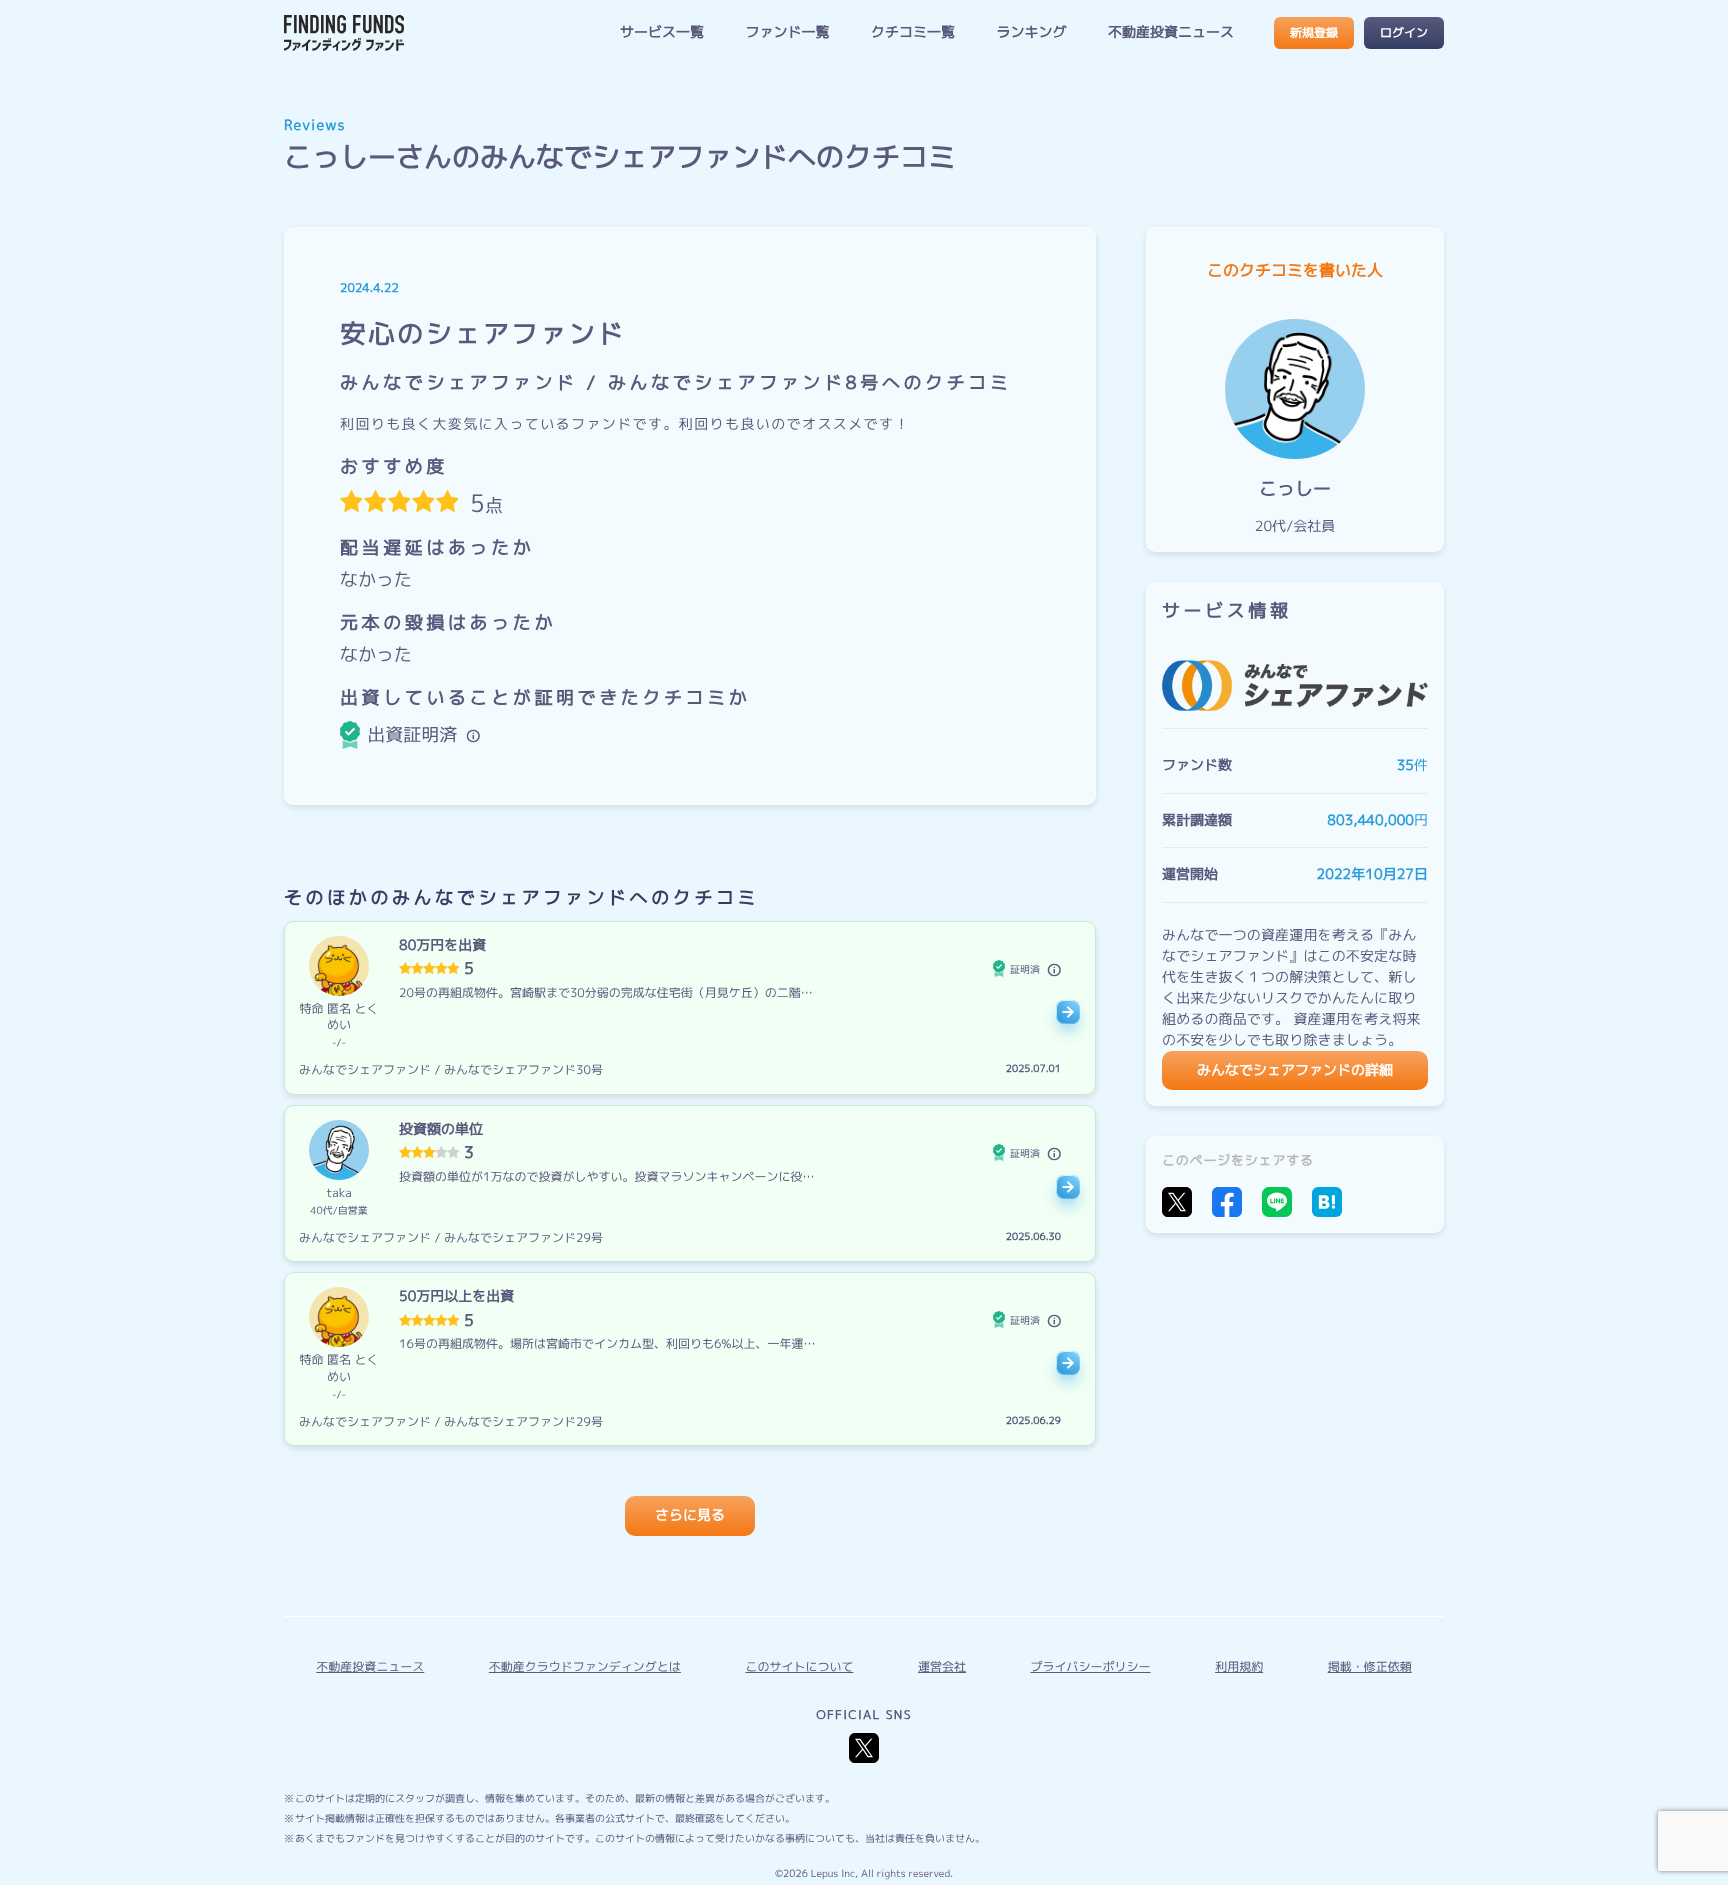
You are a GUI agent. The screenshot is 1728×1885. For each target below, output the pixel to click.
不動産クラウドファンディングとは (585, 1666)
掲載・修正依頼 (1370, 1666)
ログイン (1404, 32)
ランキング (1031, 32)
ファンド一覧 (787, 32)
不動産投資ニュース (1171, 32)
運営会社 (942, 1666)
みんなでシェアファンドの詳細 (1295, 1070)
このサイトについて (799, 1666)
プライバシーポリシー (1091, 1666)
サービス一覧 (662, 32)
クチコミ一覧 (913, 32)
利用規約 (1239, 1666)
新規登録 (1314, 32)
